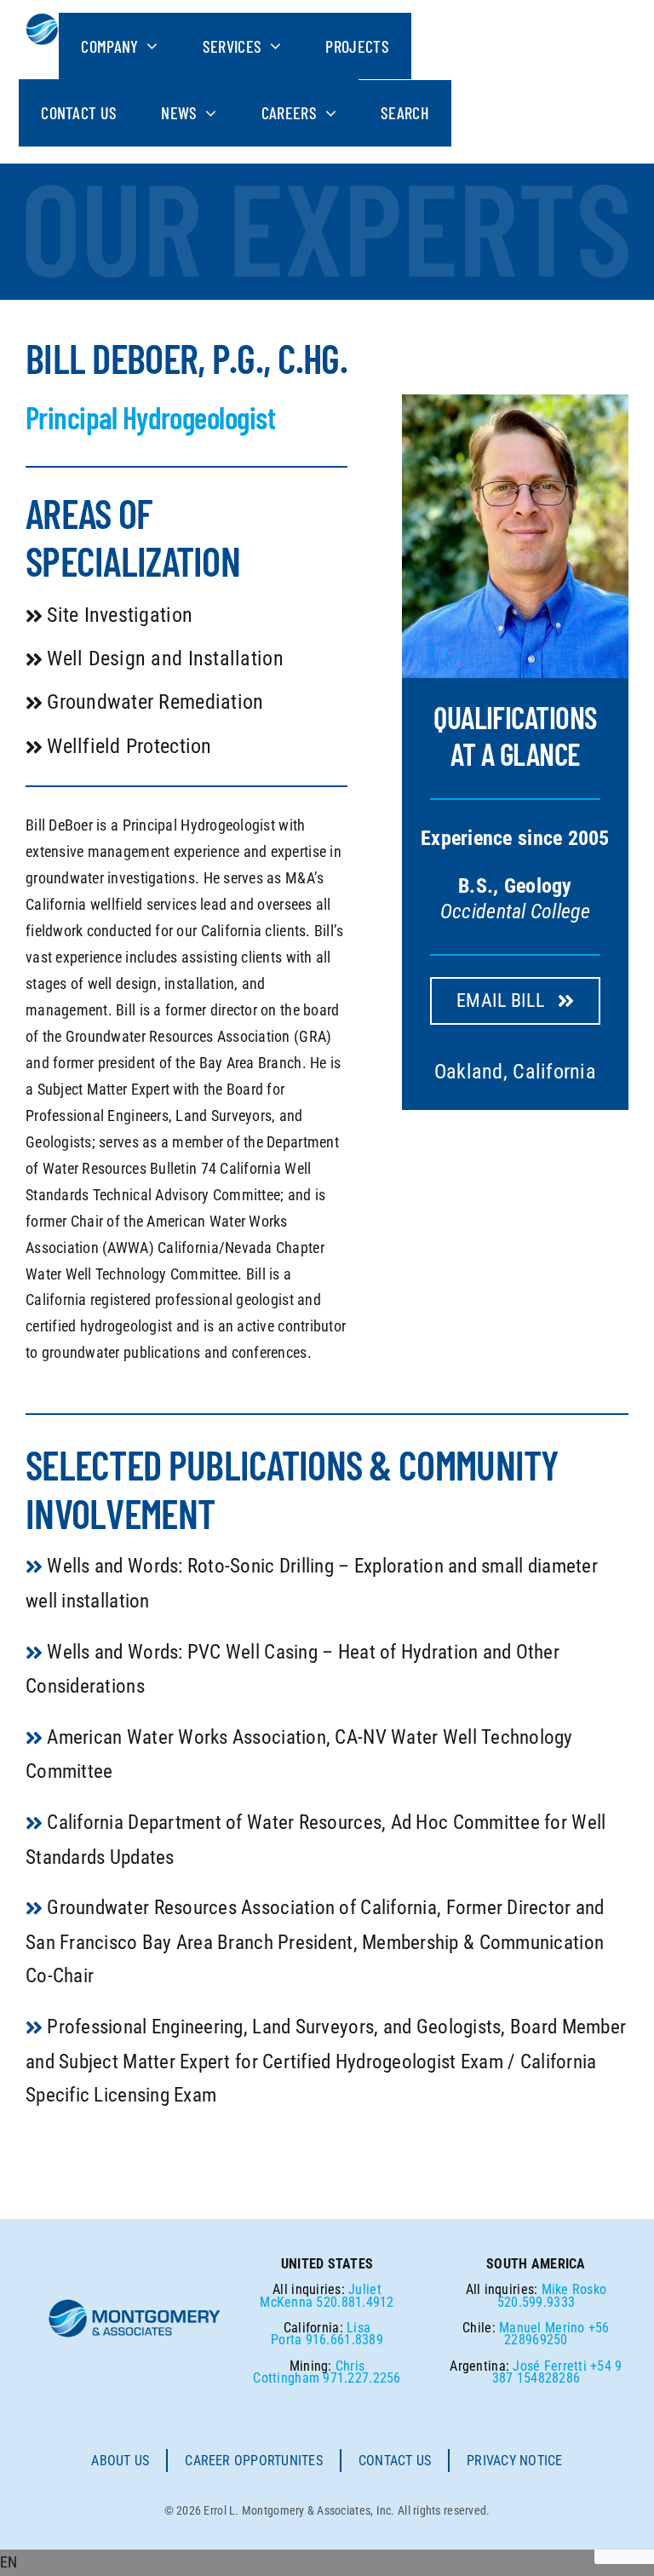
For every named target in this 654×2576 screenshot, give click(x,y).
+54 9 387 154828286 (557, 2372)
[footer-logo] (135, 2305)
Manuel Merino (542, 2328)
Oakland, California (515, 1072)
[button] (327, 2563)
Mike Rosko (574, 2289)
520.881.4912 (355, 2302)
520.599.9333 (536, 2302)
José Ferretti (550, 2366)
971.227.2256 (361, 2378)
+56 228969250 (556, 2334)
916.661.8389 (344, 2340)
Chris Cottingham (309, 2372)
